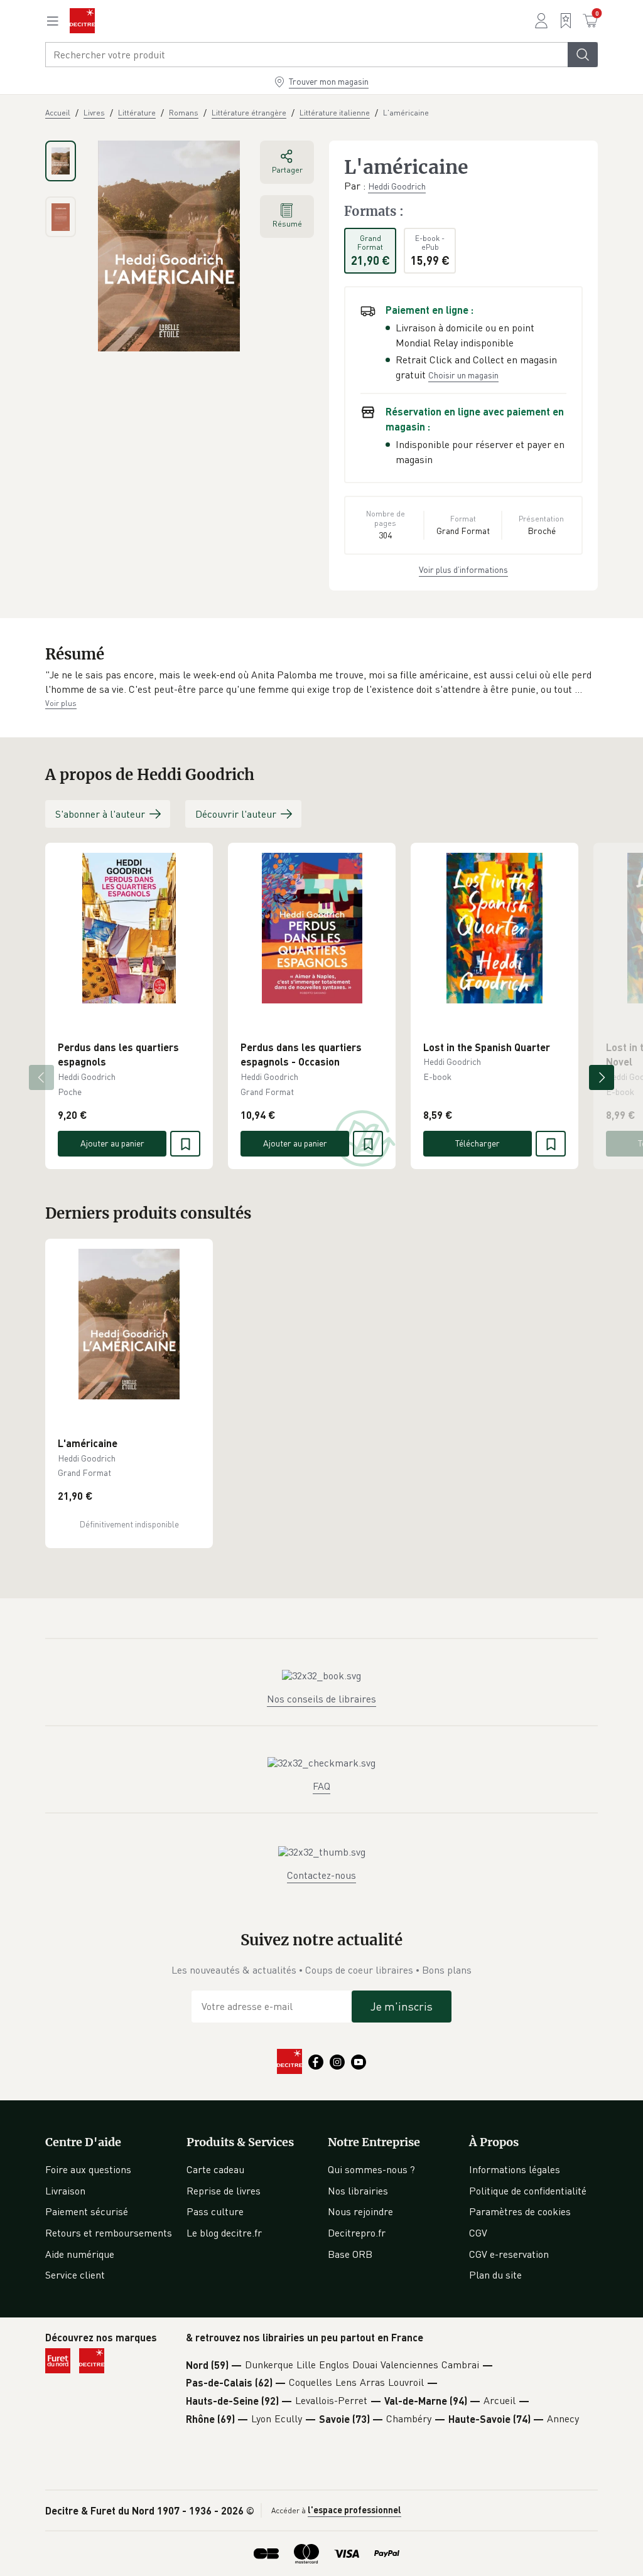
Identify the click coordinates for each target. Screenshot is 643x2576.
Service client (75, 2275)
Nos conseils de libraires (321, 1699)
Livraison (65, 2191)
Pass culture (215, 2211)
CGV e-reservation (509, 2254)
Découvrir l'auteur (236, 814)
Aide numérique (80, 2254)
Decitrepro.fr (357, 2233)
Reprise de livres (224, 2191)
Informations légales (515, 2169)
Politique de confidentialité (528, 2191)
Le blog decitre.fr (224, 2233)
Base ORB (350, 2254)
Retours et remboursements (109, 2233)
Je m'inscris (402, 2006)
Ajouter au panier (112, 1143)
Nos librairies (358, 2191)
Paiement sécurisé (87, 2211)
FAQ (321, 1786)
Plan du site (495, 2275)
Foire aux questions (88, 2169)
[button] (321, 682)
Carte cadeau (215, 2169)
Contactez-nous (321, 1875)
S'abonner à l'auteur (100, 814)
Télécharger (478, 1143)
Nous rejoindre (360, 2211)
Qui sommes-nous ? (371, 2169)
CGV (478, 2233)
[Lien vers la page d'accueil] (82, 21)
